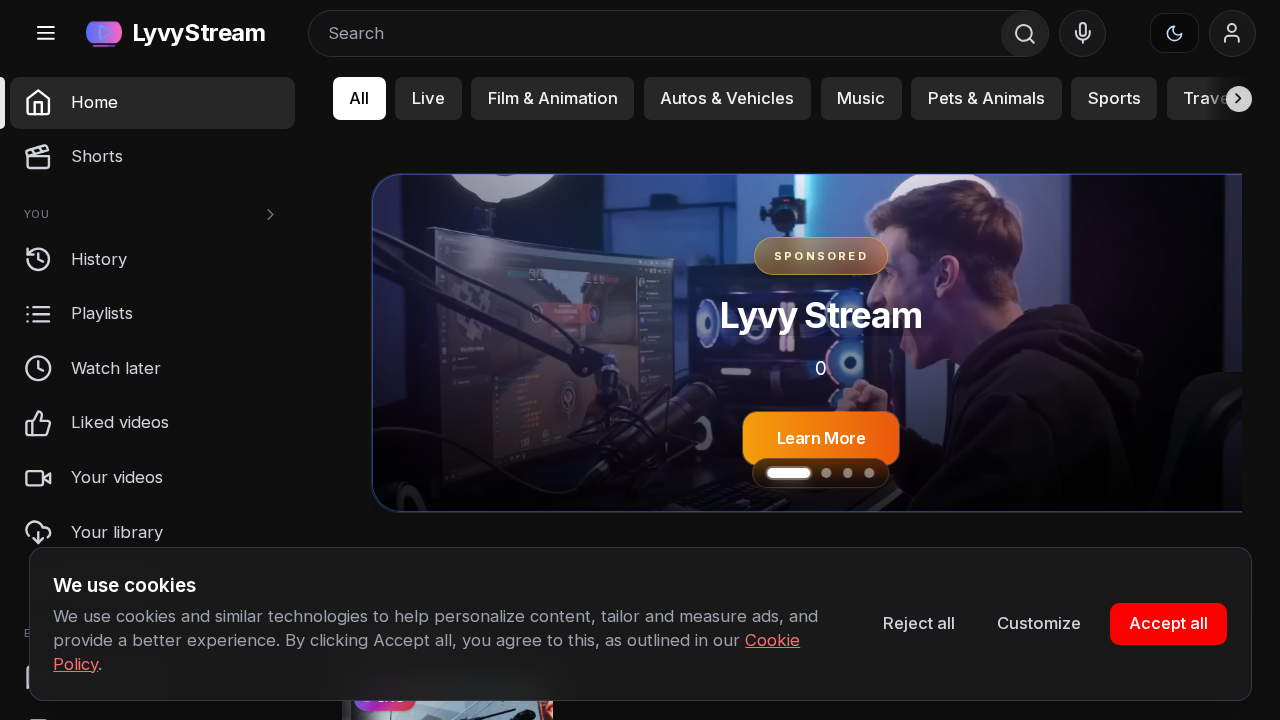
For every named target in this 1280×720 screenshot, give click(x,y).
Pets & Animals (986, 98)
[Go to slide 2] (809, 473)
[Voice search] (1083, 34)
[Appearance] (1175, 33)
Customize (1039, 623)
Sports (1114, 98)
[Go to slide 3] (848, 473)
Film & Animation (553, 98)
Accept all (1168, 623)
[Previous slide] (421, 343)
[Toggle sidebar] (45, 33)
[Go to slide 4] (869, 473)
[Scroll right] (1228, 98)
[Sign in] (1233, 34)
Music (861, 98)
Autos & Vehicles (727, 98)
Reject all (919, 623)
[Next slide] (1220, 343)
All (359, 98)
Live (428, 98)
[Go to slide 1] (772, 473)
